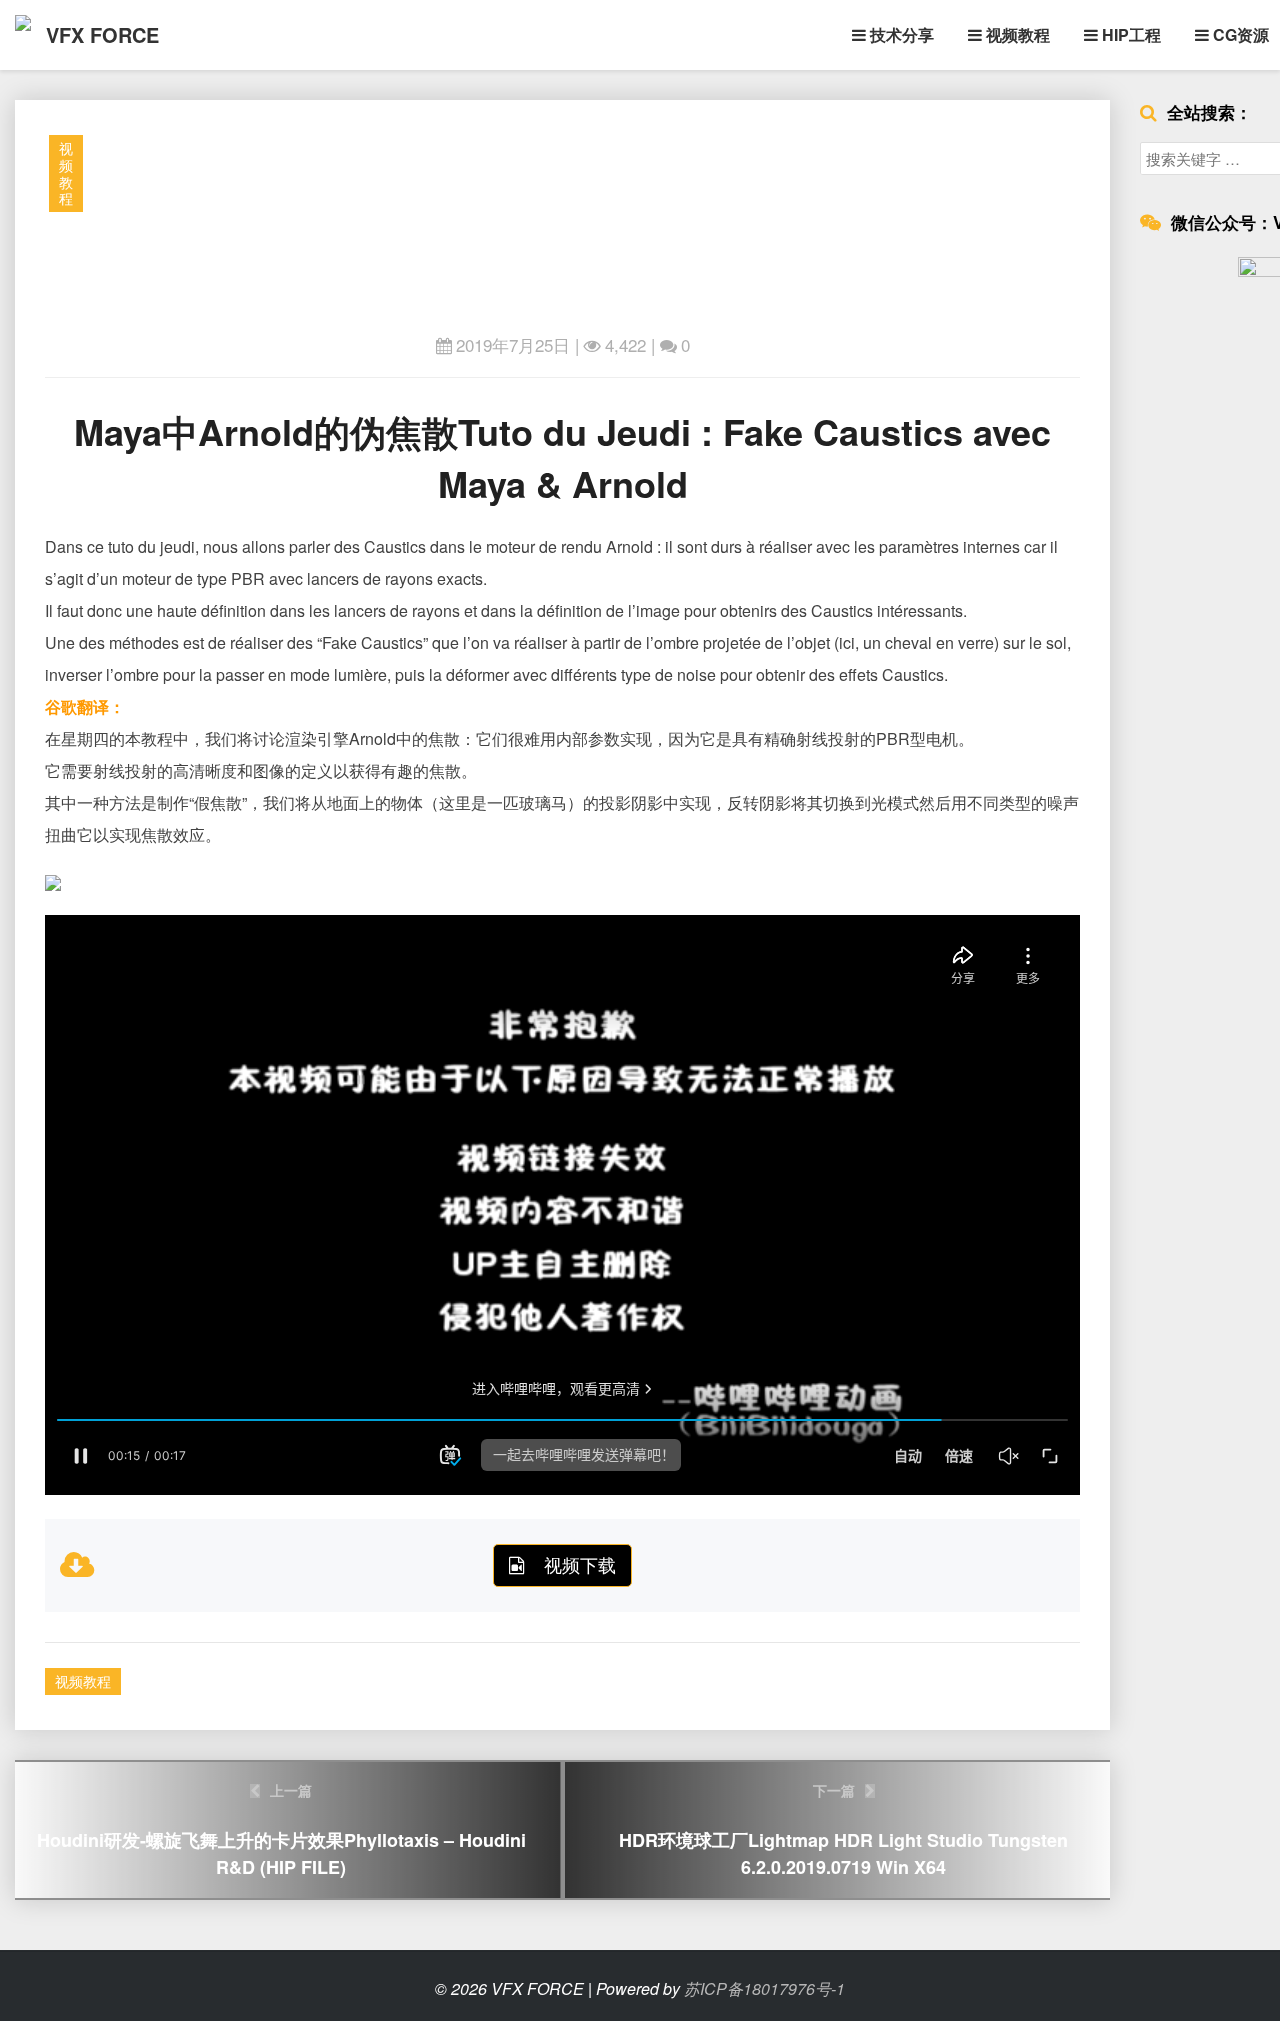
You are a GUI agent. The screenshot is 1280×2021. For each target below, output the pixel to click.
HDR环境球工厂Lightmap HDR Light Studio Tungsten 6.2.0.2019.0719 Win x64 (843, 1829)
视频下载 (580, 1564)
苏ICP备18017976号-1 (764, 1988)
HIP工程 (1129, 34)
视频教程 (1016, 34)
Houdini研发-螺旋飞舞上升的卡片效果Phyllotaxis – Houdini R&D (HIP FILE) (281, 1829)
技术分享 (900, 34)
